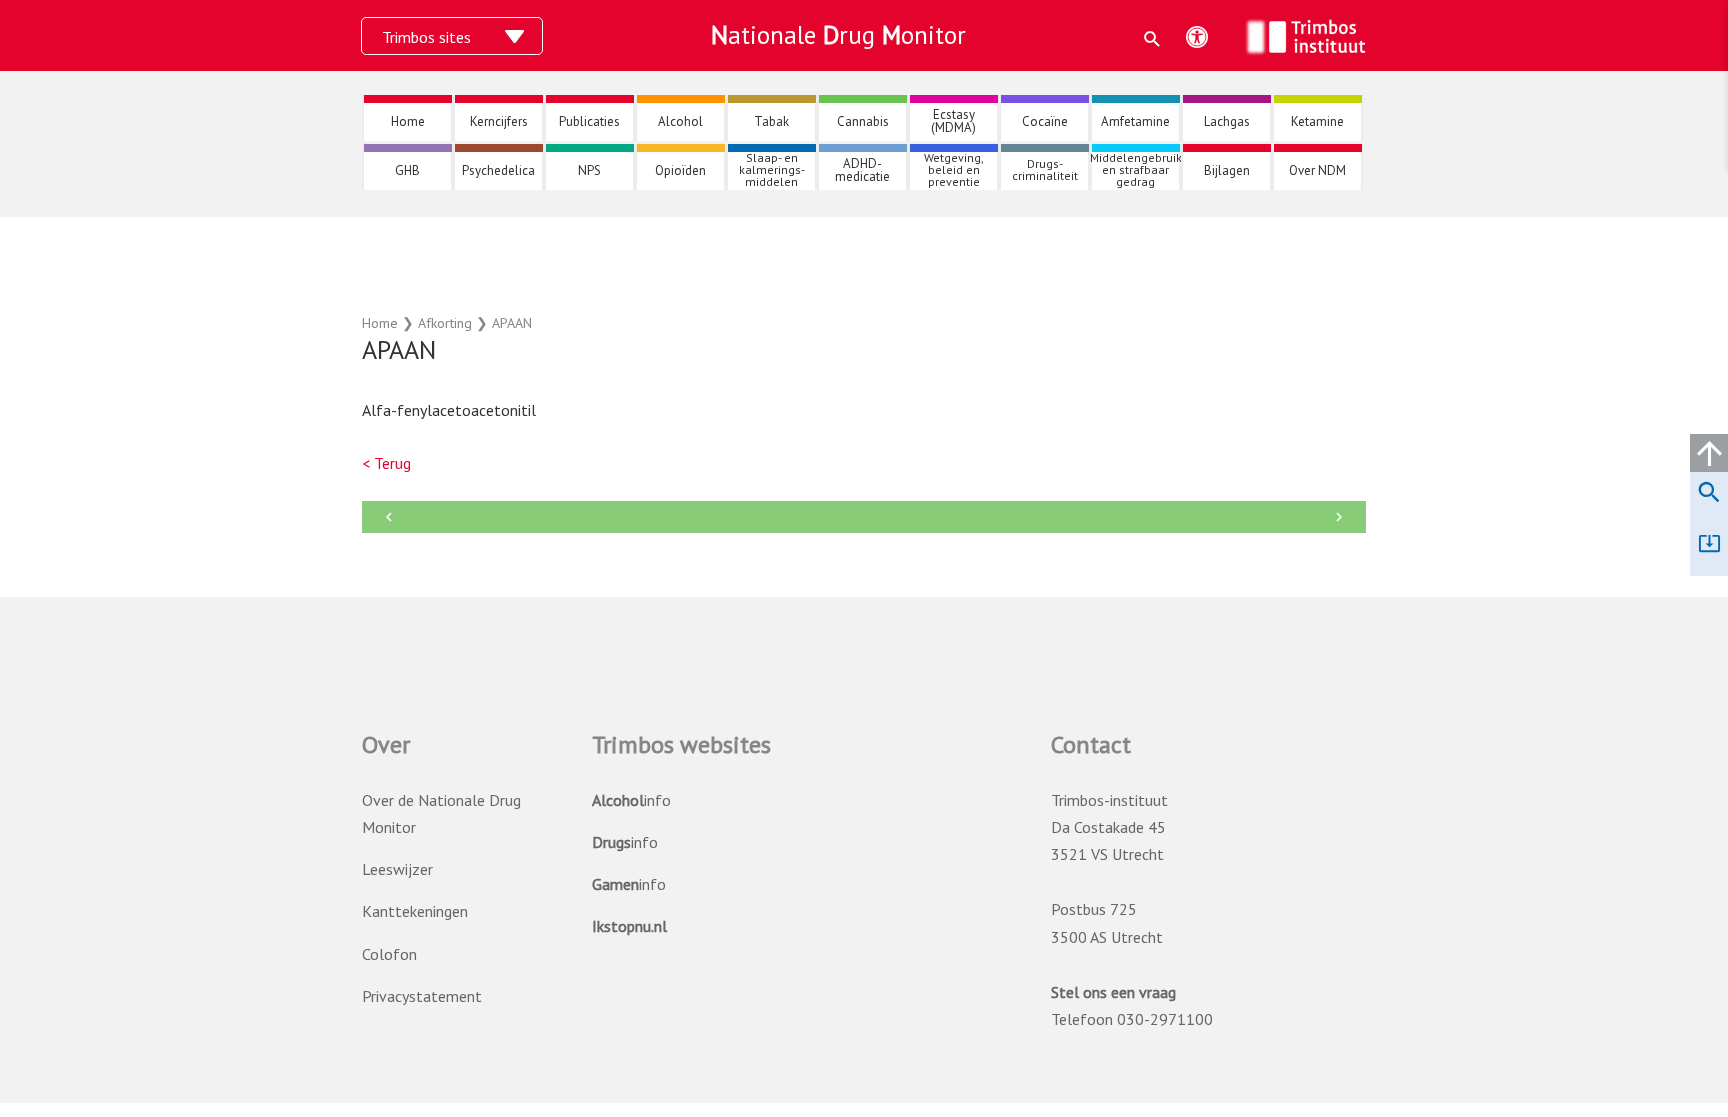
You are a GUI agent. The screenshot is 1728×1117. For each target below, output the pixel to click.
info (631, 800)
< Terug (386, 463)
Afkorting (445, 323)
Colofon (389, 954)
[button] (1152, 38)
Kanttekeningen (415, 911)
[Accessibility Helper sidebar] (1197, 37)
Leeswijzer (397, 869)
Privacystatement (422, 996)
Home (380, 323)
